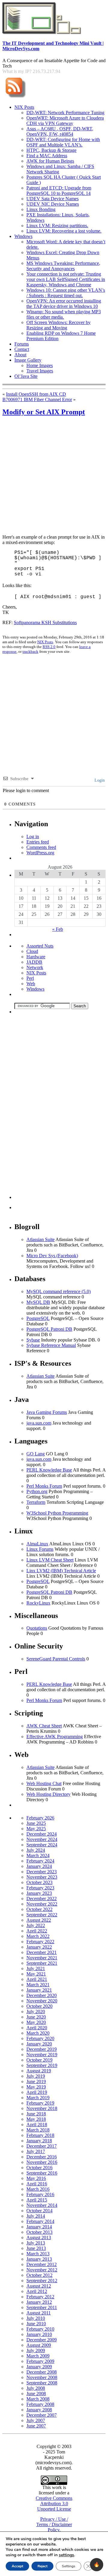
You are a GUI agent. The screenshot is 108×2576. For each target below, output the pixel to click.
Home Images (40, 365)
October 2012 (39, 2275)
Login (99, 780)
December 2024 (42, 1834)
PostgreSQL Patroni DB (49, 1329)
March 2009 (38, 2356)
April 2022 (37, 1931)
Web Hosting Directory (48, 1794)
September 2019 (42, 2065)
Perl (30, 978)
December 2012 (42, 2264)
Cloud (32, 951)
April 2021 (37, 1979)
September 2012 (42, 2281)
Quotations (37, 1628)
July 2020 (36, 2012)
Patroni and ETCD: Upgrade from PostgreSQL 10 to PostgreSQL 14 (59, 191)
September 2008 (42, 2383)
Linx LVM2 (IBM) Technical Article (61, 1571)
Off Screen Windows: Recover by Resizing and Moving (58, 325)
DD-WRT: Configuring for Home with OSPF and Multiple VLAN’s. (63, 142)
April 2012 (37, 2291)
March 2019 (38, 2098)
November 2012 (42, 2270)
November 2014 (42, 2205)
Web (31, 984)
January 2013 (39, 2259)
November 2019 (42, 2055)
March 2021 (38, 1985)
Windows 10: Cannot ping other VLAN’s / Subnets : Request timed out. (66, 293)
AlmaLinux (37, 1544)
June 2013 (36, 2248)
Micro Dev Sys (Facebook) (52, 1256)
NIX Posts (24, 107)
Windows (23, 236)
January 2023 (39, 1893)
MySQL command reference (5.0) (58, 1291)
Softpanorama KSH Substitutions (45, 622)
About (20, 355)
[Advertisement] (54, 476)
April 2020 (37, 2028)
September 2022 (42, 1915)
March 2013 (38, 2254)
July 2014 (36, 2216)
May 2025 (36, 1829)
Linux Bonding (41, 209)
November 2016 (42, 2162)
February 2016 (40, 2194)
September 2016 (42, 2173)
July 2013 (36, 2243)
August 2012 (39, 2286)
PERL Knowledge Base (49, 1470)
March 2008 (38, 2399)
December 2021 (42, 1952)
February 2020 (40, 2038)
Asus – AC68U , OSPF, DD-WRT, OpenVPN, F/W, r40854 (60, 131)
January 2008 (39, 2410)
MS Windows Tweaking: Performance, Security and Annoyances (63, 266)
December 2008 (42, 2372)
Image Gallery (28, 360)
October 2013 (39, 2232)
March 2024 (38, 1855)
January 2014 (39, 2227)
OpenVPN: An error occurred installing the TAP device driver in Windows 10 (64, 304)
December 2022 (42, 1899)
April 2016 (37, 2184)
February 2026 (40, 1818)
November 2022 (42, 1904)
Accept (17, 2566)
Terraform (36, 1502)
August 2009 (39, 2345)
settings (66, 2555)
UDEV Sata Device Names (52, 199)
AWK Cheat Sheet (44, 1726)
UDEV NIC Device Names (53, 204)
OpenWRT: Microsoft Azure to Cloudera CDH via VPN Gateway (65, 121)
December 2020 (42, 1995)
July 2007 (36, 2420)
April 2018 (37, 2124)
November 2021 (42, 1958)
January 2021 (39, 1990)
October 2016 (39, 2168)
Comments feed (41, 847)
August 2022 (39, 1920)
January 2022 (39, 1947)
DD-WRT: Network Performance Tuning (65, 113)
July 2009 (36, 2350)
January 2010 (39, 2334)
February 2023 (40, 1888)
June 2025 (36, 1823)
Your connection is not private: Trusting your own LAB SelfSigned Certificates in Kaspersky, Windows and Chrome (66, 279)
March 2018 (38, 2130)
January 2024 (39, 1866)
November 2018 (42, 2108)
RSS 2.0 (49, 647)
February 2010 (40, 2329)
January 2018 (39, 2141)
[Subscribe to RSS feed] (15, 98)
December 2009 (42, 2340)
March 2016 (38, 2189)
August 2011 (39, 2313)
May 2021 (36, 1974)
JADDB (34, 962)
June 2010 (36, 2324)
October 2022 (39, 1909)
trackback (30, 651)
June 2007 (36, 2426)
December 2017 (42, 2146)
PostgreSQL (38, 1318)
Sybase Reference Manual (51, 1345)
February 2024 (40, 1861)
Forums (22, 344)
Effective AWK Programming (55, 1737)
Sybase (33, 1340)
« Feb (58, 929)
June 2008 (36, 2394)
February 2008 (40, 2404)
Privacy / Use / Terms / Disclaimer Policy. (54, 2524)
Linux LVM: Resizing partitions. (57, 226)
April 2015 (37, 2200)
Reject (42, 2566)
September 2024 (42, 1845)
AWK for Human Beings (50, 161)
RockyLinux (38, 1603)
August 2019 (39, 2071)
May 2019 (36, 2087)
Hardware (36, 957)
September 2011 (42, 2307)
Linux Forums (40, 1549)
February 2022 (40, 1942)
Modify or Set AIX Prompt (44, 412)
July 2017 (36, 2151)
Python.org (37, 1491)
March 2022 (38, 1936)
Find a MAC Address (47, 156)
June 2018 (36, 2114)
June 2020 (36, 2017)
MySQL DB (38, 1302)
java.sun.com (39, 1423)
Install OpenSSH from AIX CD (36, 394)
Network (35, 967)
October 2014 (39, 2211)
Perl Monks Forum (44, 1486)
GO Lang (36, 1454)
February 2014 (40, 2221)
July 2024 (36, 1850)
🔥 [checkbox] (97, 2564)
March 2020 (38, 2033)
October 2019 (39, 2060)
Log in (33, 836)
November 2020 (42, 2001)
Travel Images (40, 371)
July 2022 (36, 1925)
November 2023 (42, 1877)
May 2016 (36, 2178)
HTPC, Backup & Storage (51, 150)
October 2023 (39, 1882)
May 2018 (36, 2119)
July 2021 (36, 1968)
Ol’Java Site (26, 376)
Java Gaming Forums (47, 1412)
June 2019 (36, 2081)
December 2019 (42, 2049)
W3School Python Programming (57, 1513)
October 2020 (39, 2006)
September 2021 (42, 1963)
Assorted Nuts (40, 946)
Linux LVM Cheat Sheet (50, 1560)
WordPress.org (40, 853)
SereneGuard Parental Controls (56, 1659)
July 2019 (36, 2076)
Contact (22, 349)
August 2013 (39, 2237)
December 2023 (42, 1872)
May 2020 (36, 2022)
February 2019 (40, 2103)
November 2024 (42, 1839)
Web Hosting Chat (44, 1783)
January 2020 (39, 2044)
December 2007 (42, 2415)
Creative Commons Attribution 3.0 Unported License (54, 2504)
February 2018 (40, 2135)
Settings (69, 2566)
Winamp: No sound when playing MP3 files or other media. (64, 314)
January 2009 (39, 2367)
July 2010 (36, 2318)
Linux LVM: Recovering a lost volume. (64, 231)
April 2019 (37, 2092)
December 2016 (42, 2157)
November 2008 (42, 2377)
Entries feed (38, 842)
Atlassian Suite (40, 1239)
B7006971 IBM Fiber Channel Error (37, 399)
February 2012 (40, 2297)
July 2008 (36, 2388)
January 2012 (39, 2302)
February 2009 (40, 2361)
